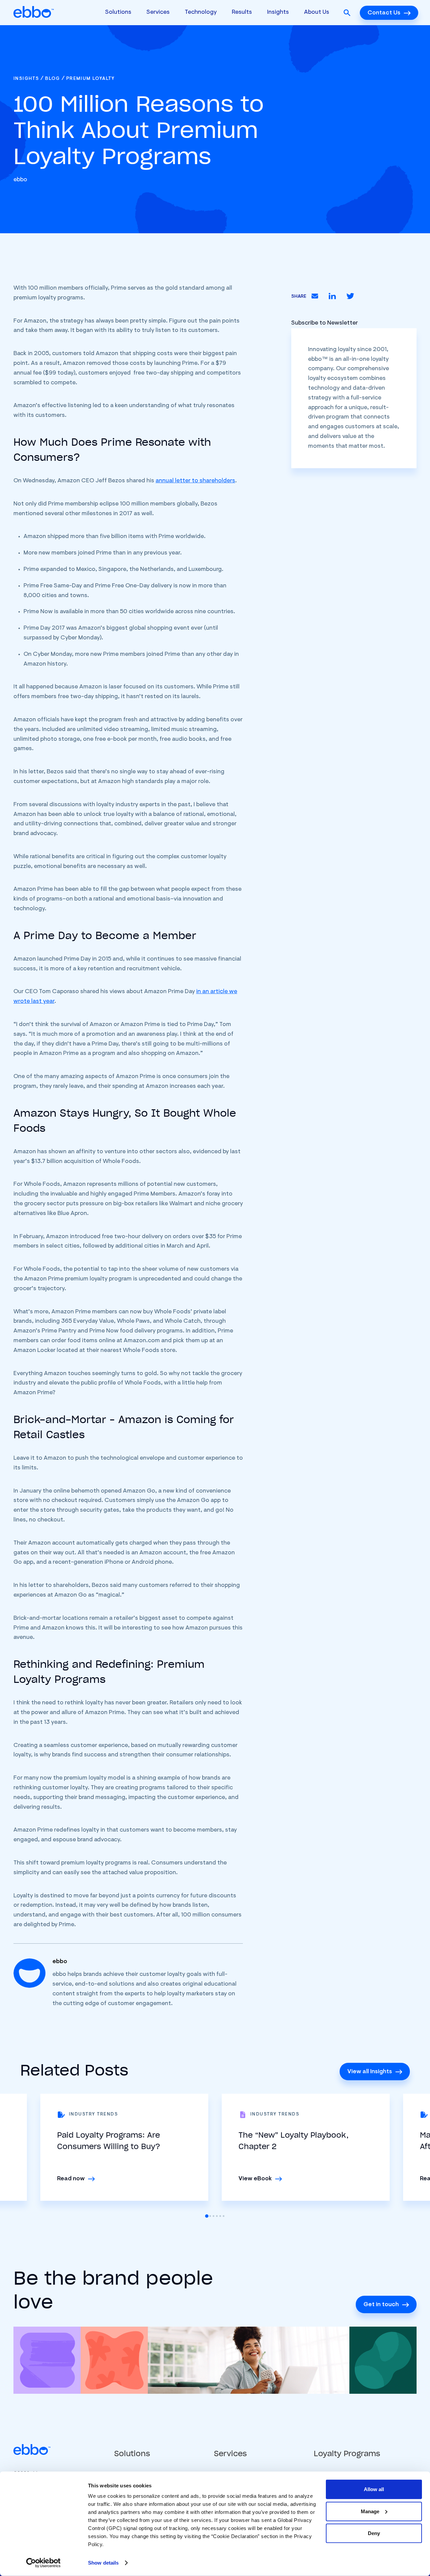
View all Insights (370, 2072)
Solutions (118, 12)
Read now (71, 2179)
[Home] (34, 13)
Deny (374, 2533)
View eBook (255, 2179)
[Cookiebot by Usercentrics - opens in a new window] (44, 2563)
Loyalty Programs (347, 2453)
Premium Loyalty (91, 79)
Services (158, 12)
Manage (370, 2511)
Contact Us (384, 13)
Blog (53, 79)
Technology (201, 12)
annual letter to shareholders (195, 481)
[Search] (347, 13)
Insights (278, 12)
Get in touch (381, 2305)
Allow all (374, 2489)
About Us (317, 12)
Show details (103, 2563)
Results (242, 12)
